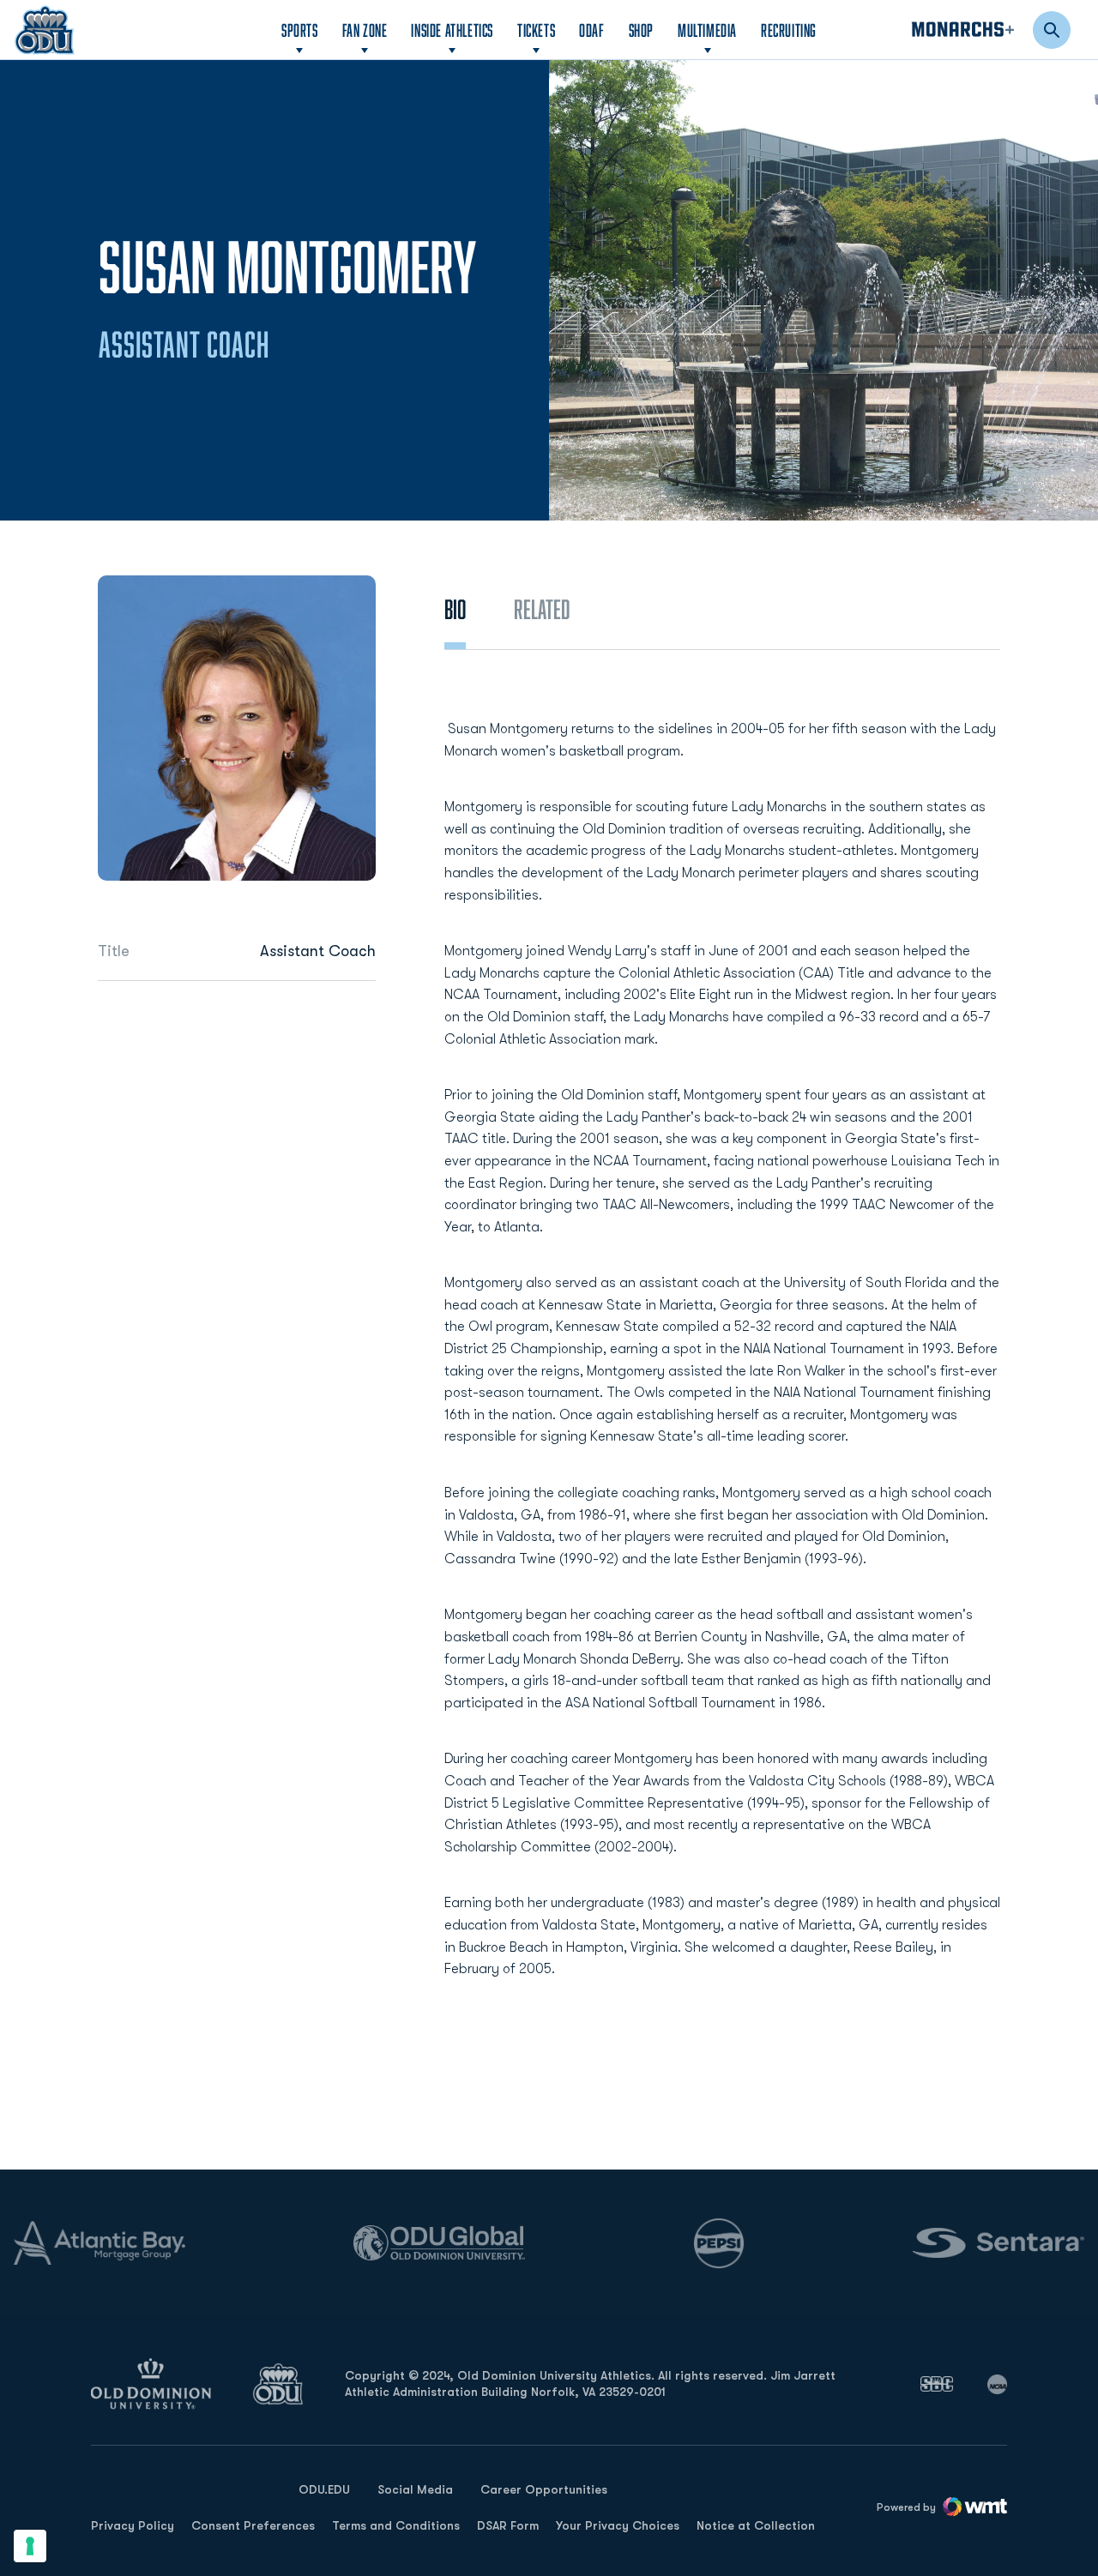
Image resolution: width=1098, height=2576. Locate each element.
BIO (455, 609)
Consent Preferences (253, 2525)
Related (542, 609)
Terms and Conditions (396, 2525)
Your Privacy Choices (618, 2525)
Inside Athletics (452, 30)
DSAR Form (508, 2525)
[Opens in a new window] (937, 2384)
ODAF (591, 30)
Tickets (536, 30)
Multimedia (707, 30)
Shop (641, 30)
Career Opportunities (544, 2489)
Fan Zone (365, 30)
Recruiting (789, 30)
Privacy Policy (133, 2525)
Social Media (415, 2489)
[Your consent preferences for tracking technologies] (30, 2546)
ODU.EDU (324, 2489)
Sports (300, 30)
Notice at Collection (756, 2525)
